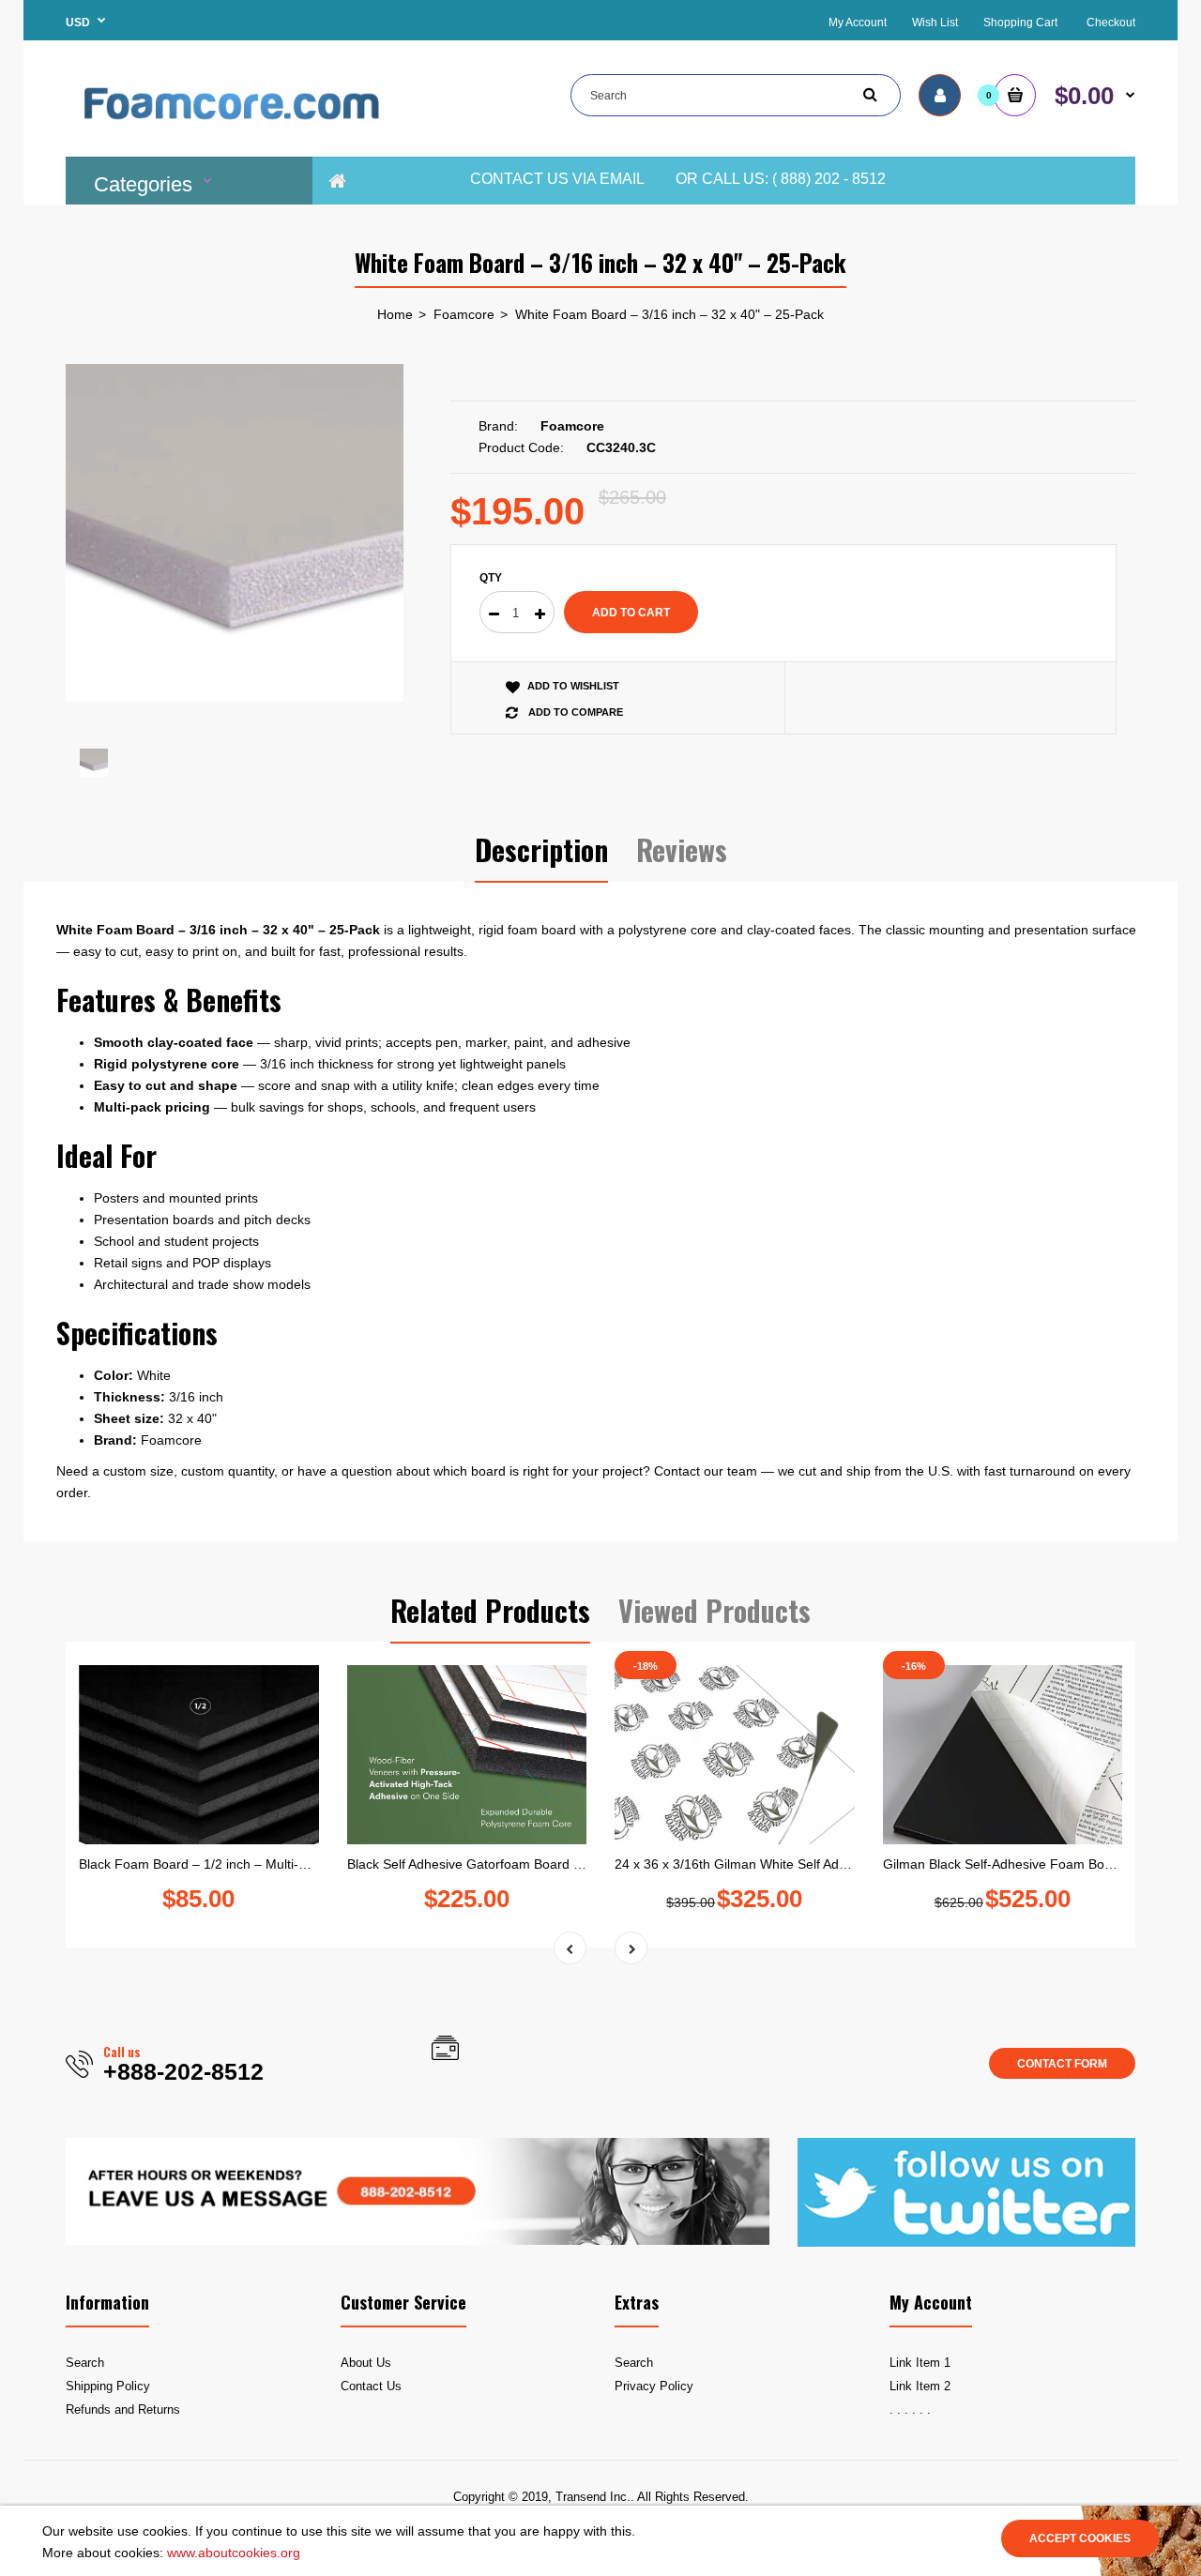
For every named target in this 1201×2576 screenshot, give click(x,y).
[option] (235, 533)
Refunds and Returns (123, 2409)
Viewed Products (715, 1610)
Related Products (490, 1610)
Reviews (682, 849)
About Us (366, 2363)
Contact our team (706, 1471)
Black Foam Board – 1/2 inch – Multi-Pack (203, 1864)
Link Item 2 (920, 2386)
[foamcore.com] (235, 131)
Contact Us (371, 2386)
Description (541, 849)
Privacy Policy (654, 2386)
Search (85, 2363)
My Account (858, 23)
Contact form (1062, 2064)
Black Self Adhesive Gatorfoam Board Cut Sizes (488, 1864)
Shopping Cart (1020, 23)
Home (395, 314)
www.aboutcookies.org (234, 2553)
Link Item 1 (920, 2363)
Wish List (935, 23)
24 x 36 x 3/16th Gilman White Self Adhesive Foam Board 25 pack (810, 1864)
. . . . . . (910, 2409)
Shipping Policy (108, 2386)
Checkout (1111, 23)
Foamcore (464, 314)
